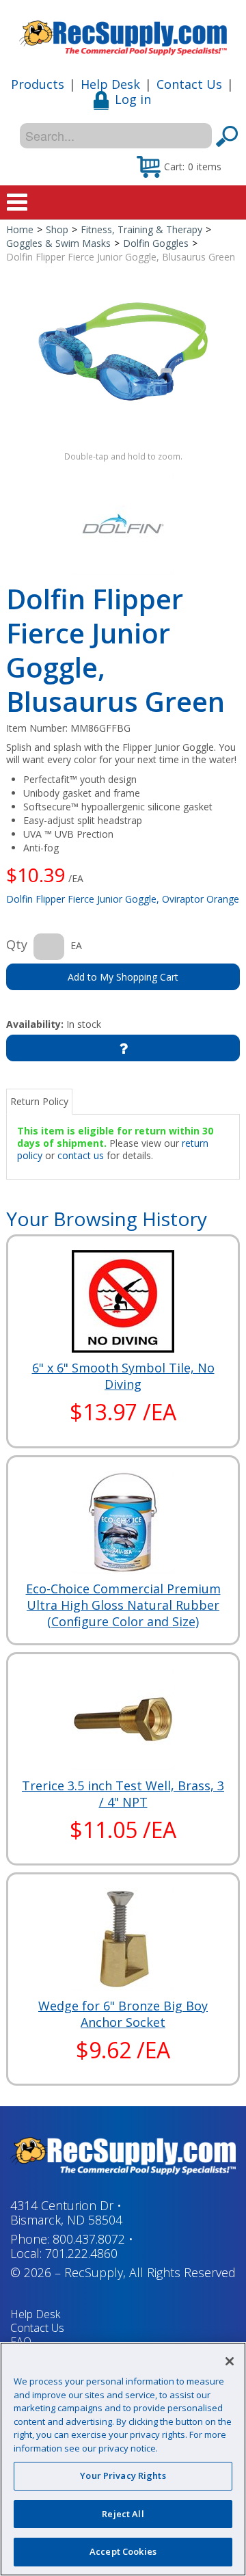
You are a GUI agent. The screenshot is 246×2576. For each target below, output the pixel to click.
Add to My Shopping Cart (123, 977)
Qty (17, 944)
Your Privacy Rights (123, 2475)
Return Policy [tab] (39, 1101)
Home (20, 229)
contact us (81, 1155)
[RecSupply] (123, 33)
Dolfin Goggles (156, 243)
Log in (133, 99)
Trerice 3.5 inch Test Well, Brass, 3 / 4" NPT (123, 1794)
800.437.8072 (89, 2239)
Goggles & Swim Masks (58, 243)
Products (38, 84)
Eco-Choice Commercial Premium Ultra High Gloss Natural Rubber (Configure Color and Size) (123, 1605)
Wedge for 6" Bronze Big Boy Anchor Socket (123, 2014)
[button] (179, 166)
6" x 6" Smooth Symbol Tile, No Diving (123, 1376)
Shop (57, 229)
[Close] (230, 2361)
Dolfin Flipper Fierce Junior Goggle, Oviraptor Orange (123, 899)
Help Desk (110, 84)
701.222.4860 (81, 2253)
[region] (123, 2459)
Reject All (123, 2514)
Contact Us (189, 84)
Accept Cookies (123, 2551)
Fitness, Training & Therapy (141, 229)
